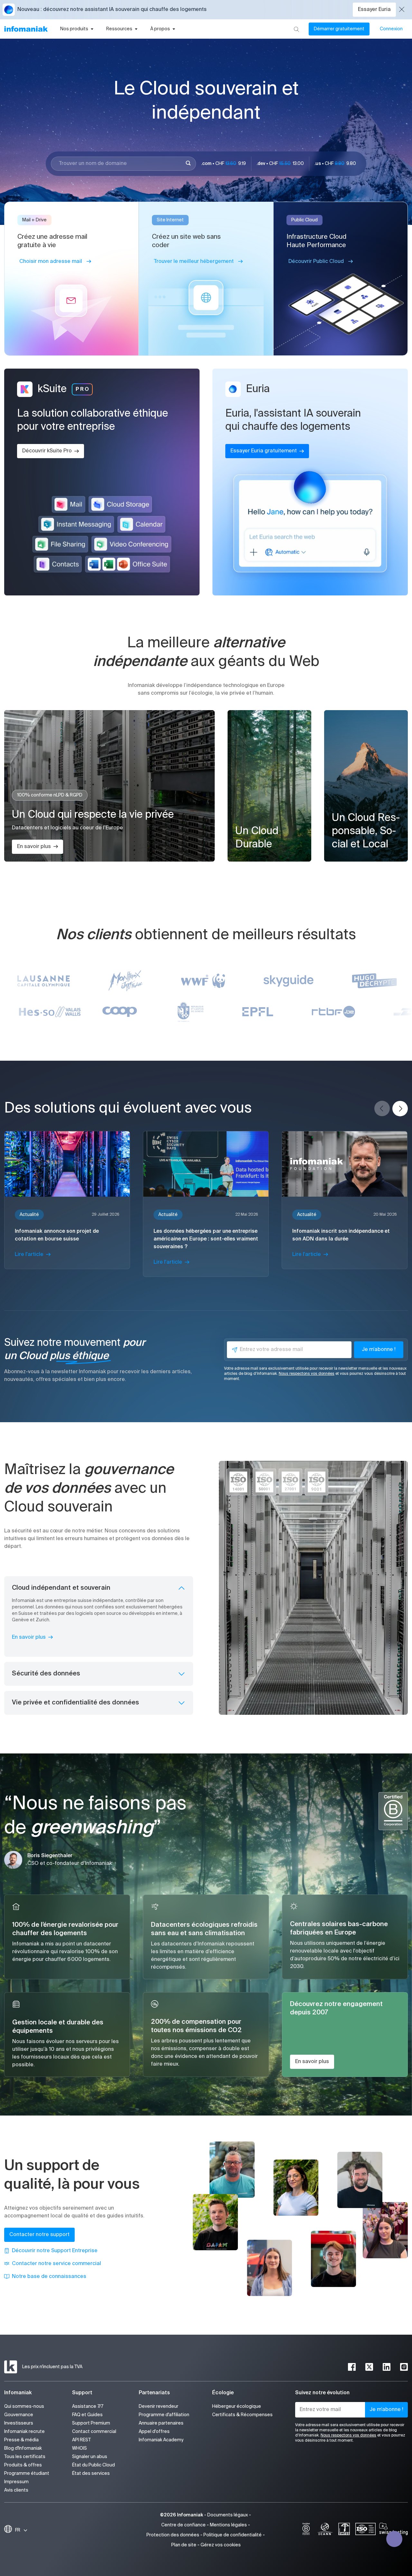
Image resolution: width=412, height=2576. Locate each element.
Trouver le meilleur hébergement (194, 262)
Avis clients (16, 2490)
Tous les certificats (25, 2457)
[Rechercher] (296, 29)
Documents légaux (228, 2515)
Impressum (16, 2482)
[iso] (365, 2530)
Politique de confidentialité (233, 2535)
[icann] (325, 2530)
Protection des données (173, 2535)
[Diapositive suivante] (400, 1109)
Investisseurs (19, 2423)
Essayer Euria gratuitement (264, 451)
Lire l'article (29, 1255)
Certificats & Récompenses (242, 2415)
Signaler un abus (90, 2457)
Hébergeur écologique (237, 2407)
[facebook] (352, 2367)
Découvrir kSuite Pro (47, 451)
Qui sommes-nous (24, 2407)
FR (18, 2530)
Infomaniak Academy (161, 2440)
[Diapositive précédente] (382, 1109)
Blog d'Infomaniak (23, 2448)
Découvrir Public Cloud (316, 262)
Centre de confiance (183, 2525)
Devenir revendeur (159, 2407)
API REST (81, 2440)
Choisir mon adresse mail (51, 262)
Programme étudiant (27, 2474)
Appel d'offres (154, 2432)
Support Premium (91, 2423)
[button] (9, 10)
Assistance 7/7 (88, 2407)
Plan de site (184, 2545)
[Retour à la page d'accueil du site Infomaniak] (26, 29)
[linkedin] (387, 2367)
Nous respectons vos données (307, 1374)
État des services (91, 2474)
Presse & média (21, 2440)
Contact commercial (94, 2432)
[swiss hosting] (393, 2530)
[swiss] (344, 2530)
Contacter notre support (39, 2235)
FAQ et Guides (87, 2415)
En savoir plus (34, 847)
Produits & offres (23, 2465)
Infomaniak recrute (24, 2432)
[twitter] (369, 2367)
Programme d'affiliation (164, 2415)
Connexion (391, 29)
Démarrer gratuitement (339, 29)
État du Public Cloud (94, 2465)
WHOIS (80, 2448)
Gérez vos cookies (221, 2545)
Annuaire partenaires (161, 2423)
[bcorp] (306, 2530)
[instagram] (404, 2367)
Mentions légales (228, 2525)
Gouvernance (19, 2415)
